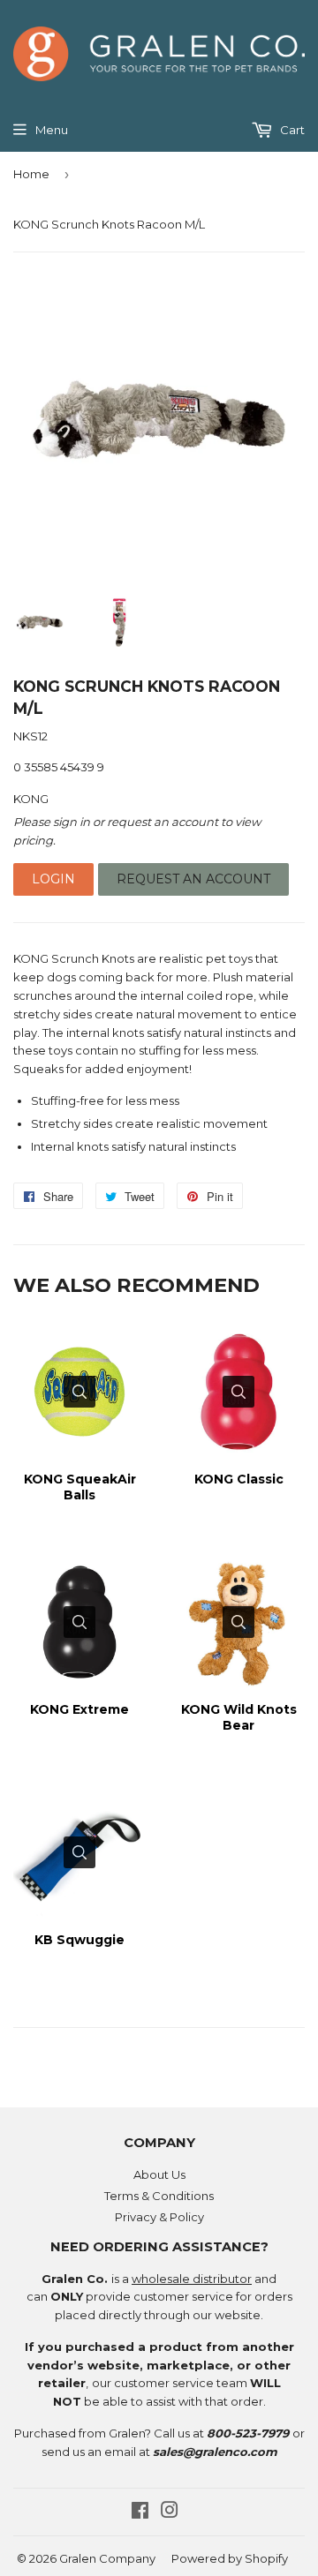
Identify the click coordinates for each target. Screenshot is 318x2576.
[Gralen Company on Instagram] (170, 2512)
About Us (159, 2174)
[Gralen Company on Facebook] (140, 2512)
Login (53, 879)
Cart (291, 130)
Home (31, 174)
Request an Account (193, 879)
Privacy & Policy (159, 2217)
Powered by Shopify (230, 2558)
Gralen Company (107, 2558)
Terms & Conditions (159, 2196)
